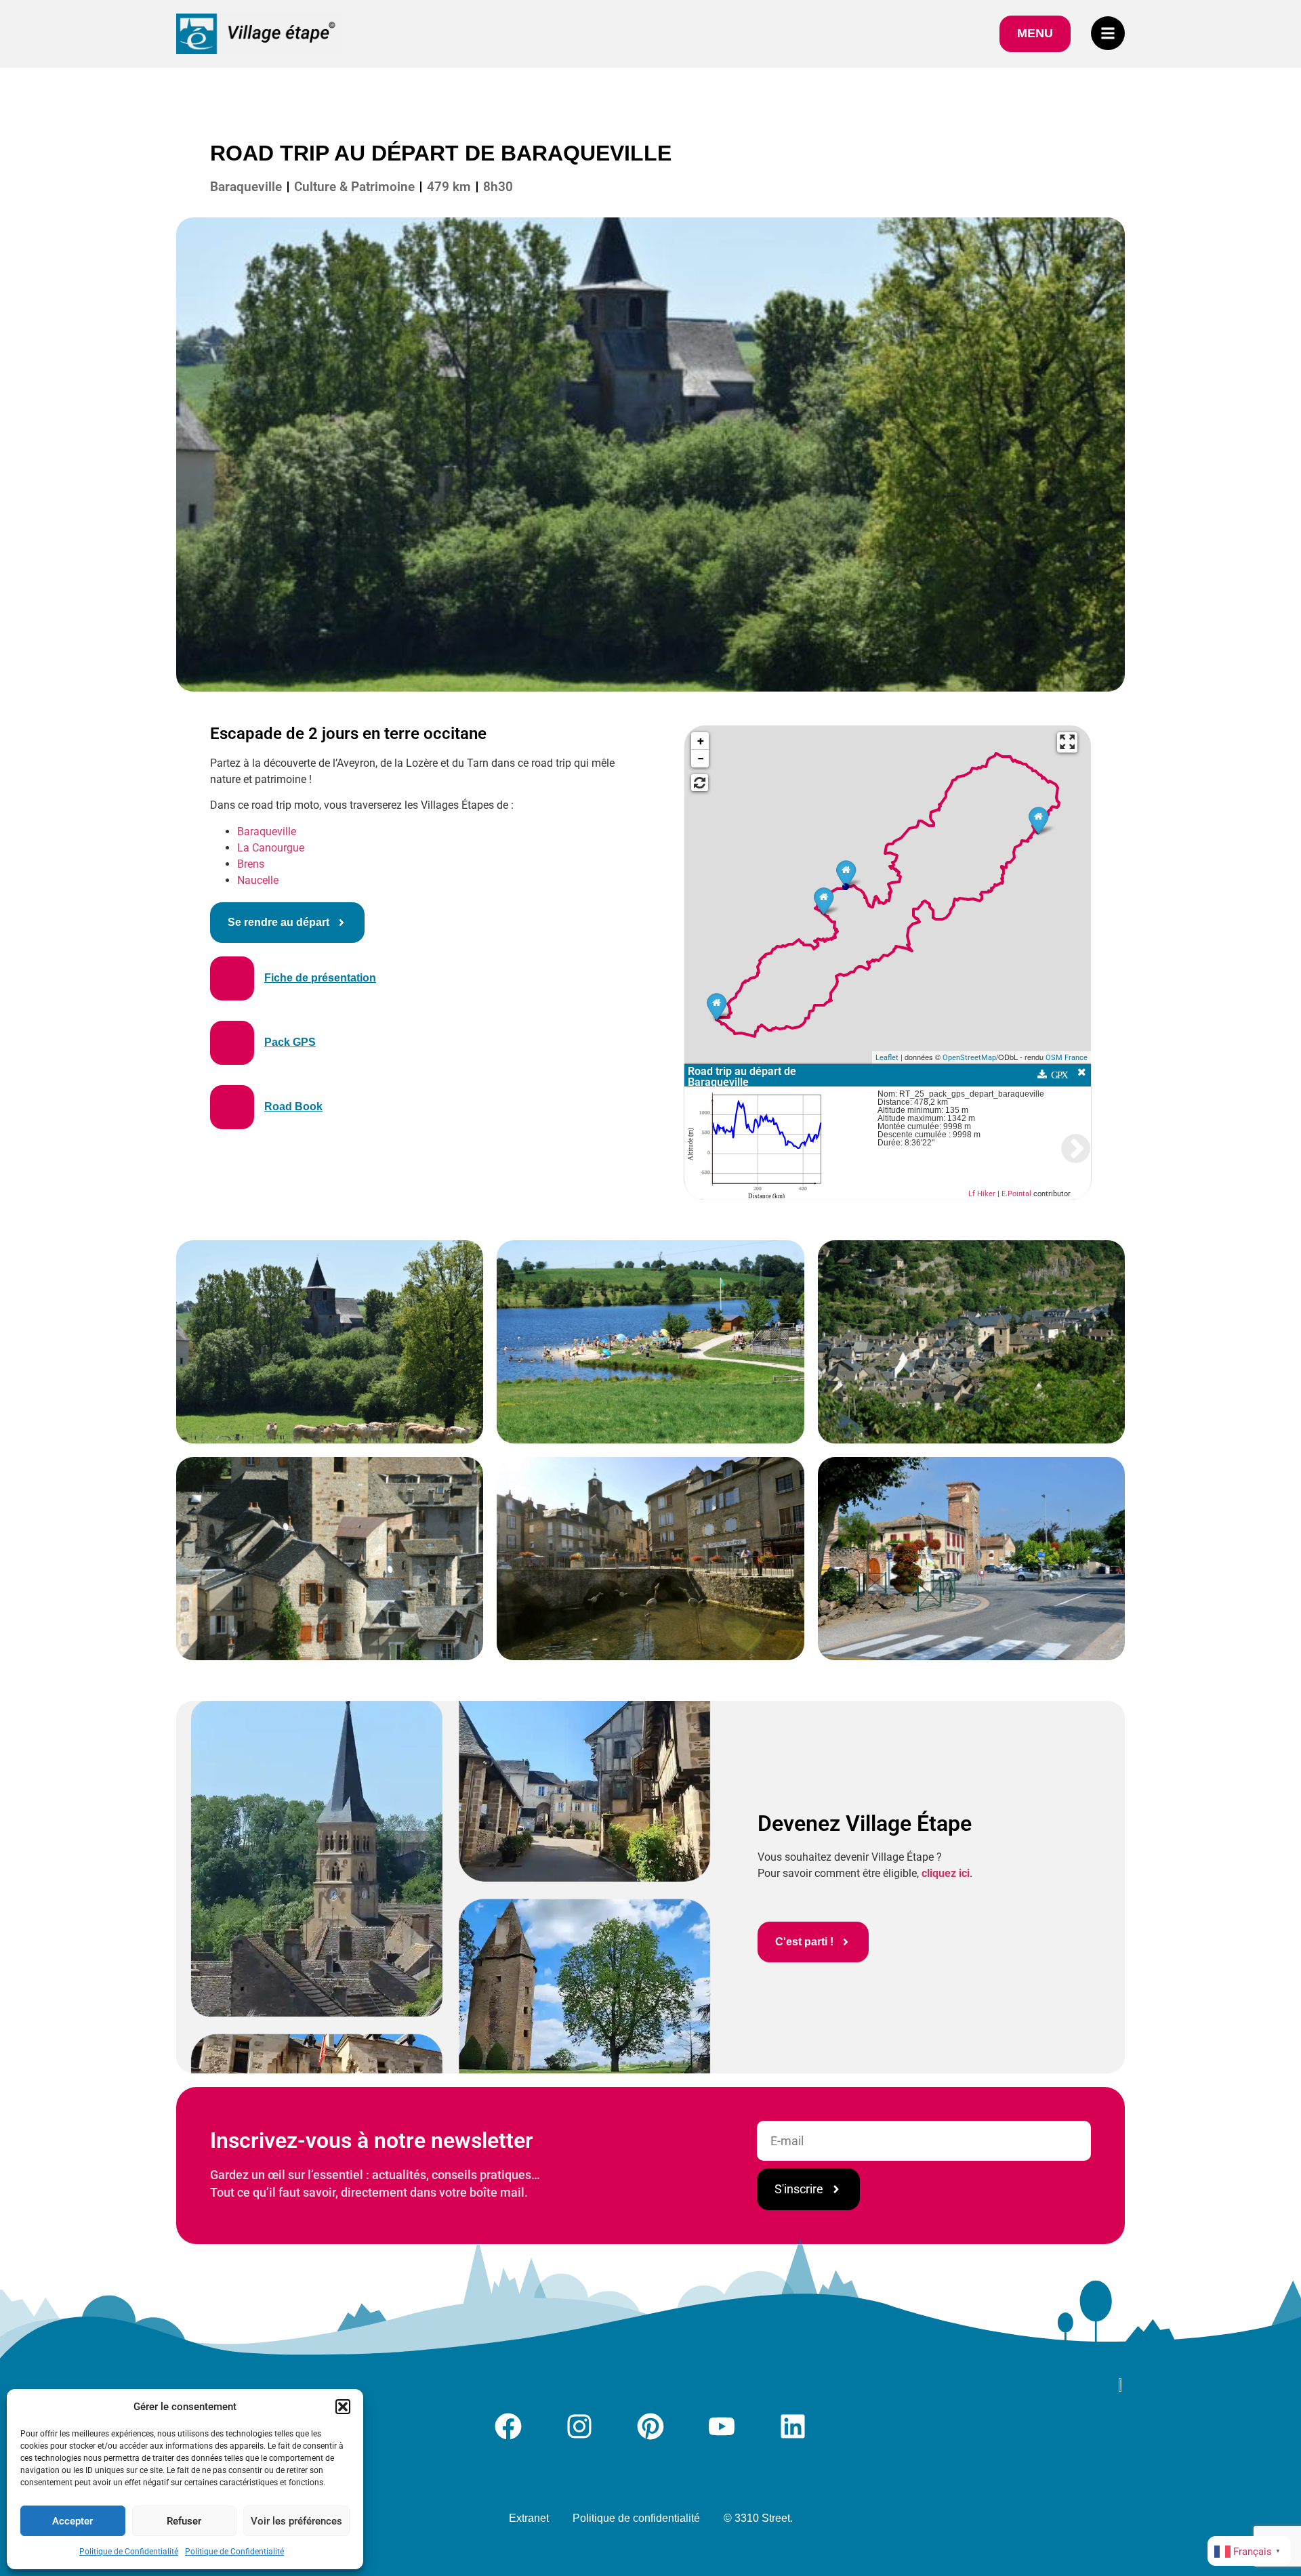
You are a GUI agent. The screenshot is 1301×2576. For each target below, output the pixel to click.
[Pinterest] (650, 2426)
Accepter (73, 2521)
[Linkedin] (793, 2426)
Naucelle (258, 880)
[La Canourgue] (1038, 820)
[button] (343, 2407)
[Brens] (717, 1006)
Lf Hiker (982, 1194)
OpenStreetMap (969, 1058)
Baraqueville (267, 831)
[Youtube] (722, 2426)
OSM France (1067, 1058)
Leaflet (887, 1058)
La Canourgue (271, 848)
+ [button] (701, 741)
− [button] (701, 758)
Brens (251, 864)
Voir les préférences (296, 2521)
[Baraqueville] (846, 873)
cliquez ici (946, 1873)
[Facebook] (508, 2426)
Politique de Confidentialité (129, 2552)
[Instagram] (579, 2426)
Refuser (184, 2521)
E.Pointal (1016, 1194)
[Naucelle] (824, 901)
